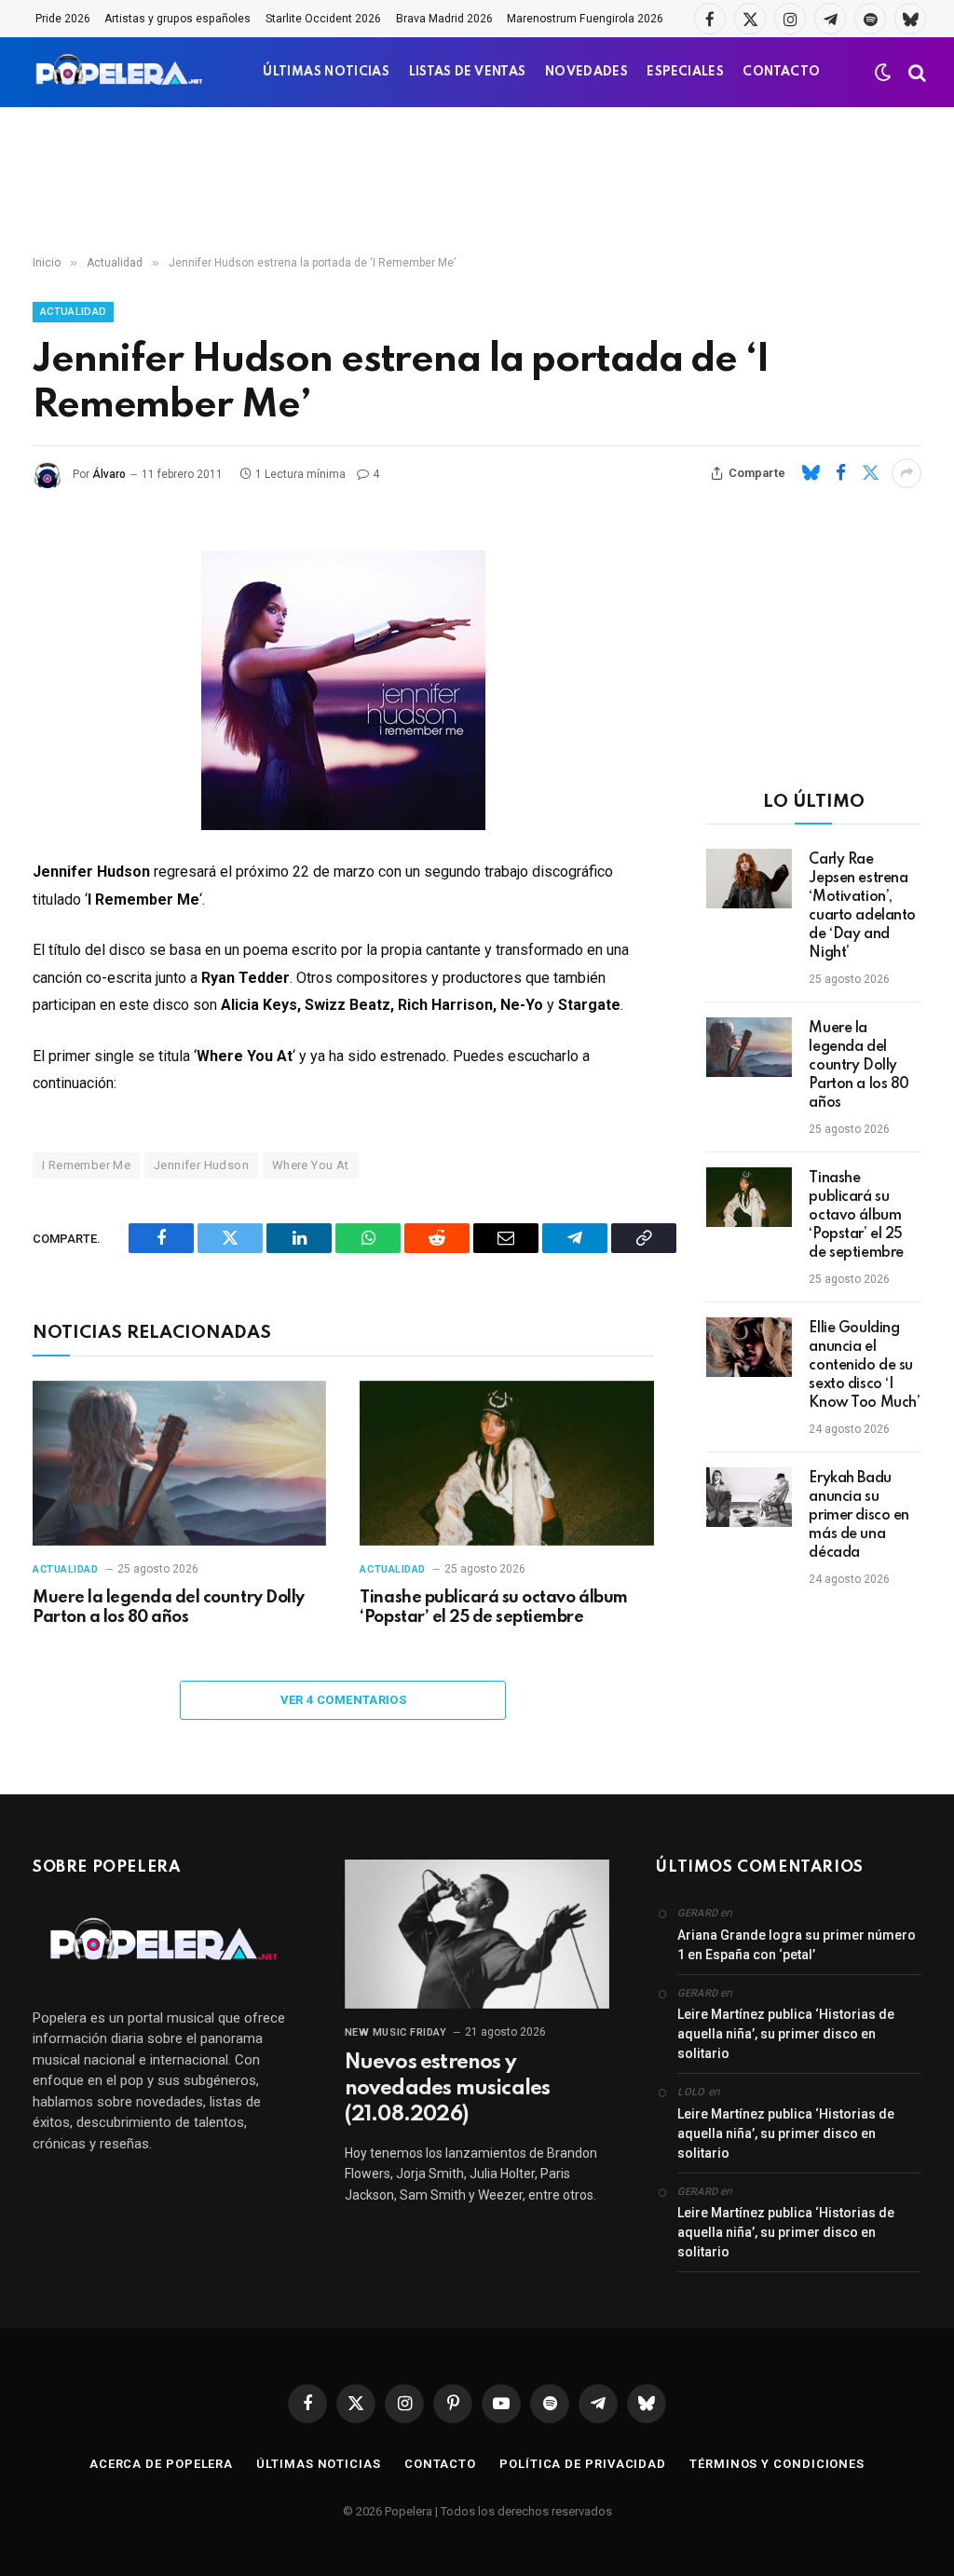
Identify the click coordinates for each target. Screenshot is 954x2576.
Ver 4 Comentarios (344, 1700)
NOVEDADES (586, 72)
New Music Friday (396, 2032)
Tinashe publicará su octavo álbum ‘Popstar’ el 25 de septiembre (493, 1608)
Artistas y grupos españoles (177, 19)
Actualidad (73, 312)
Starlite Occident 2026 (323, 19)
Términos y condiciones (777, 2464)
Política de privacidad (583, 2464)
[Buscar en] (915, 72)
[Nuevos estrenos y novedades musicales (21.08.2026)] (477, 1934)
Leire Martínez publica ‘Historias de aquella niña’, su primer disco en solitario (786, 2034)
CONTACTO (781, 72)
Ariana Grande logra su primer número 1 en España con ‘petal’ (797, 1945)
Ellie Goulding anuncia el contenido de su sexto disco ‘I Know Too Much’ (864, 1366)
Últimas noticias (319, 2464)
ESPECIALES (685, 72)
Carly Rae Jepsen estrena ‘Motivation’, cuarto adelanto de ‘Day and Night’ (862, 906)
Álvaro (109, 474)
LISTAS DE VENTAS (468, 72)
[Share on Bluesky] (811, 473)
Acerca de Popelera (161, 2464)
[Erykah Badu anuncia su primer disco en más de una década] (749, 1497)
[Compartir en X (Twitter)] (870, 473)
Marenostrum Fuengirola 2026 (585, 19)
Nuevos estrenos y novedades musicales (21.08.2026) (448, 2089)
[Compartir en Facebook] (840, 473)
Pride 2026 (63, 19)
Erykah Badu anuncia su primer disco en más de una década (859, 1516)
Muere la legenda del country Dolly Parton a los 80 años (169, 1608)
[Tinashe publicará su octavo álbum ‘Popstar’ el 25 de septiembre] (506, 1463)
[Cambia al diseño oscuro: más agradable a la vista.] (883, 73)
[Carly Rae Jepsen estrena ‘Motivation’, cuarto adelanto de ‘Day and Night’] (749, 879)
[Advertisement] (477, 182)
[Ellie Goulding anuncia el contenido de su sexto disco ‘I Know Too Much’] (749, 1347)
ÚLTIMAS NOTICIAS (326, 72)
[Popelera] (121, 72)
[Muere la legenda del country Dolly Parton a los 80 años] (179, 1463)
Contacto (440, 2464)
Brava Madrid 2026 (444, 19)
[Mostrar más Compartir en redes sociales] (906, 473)
